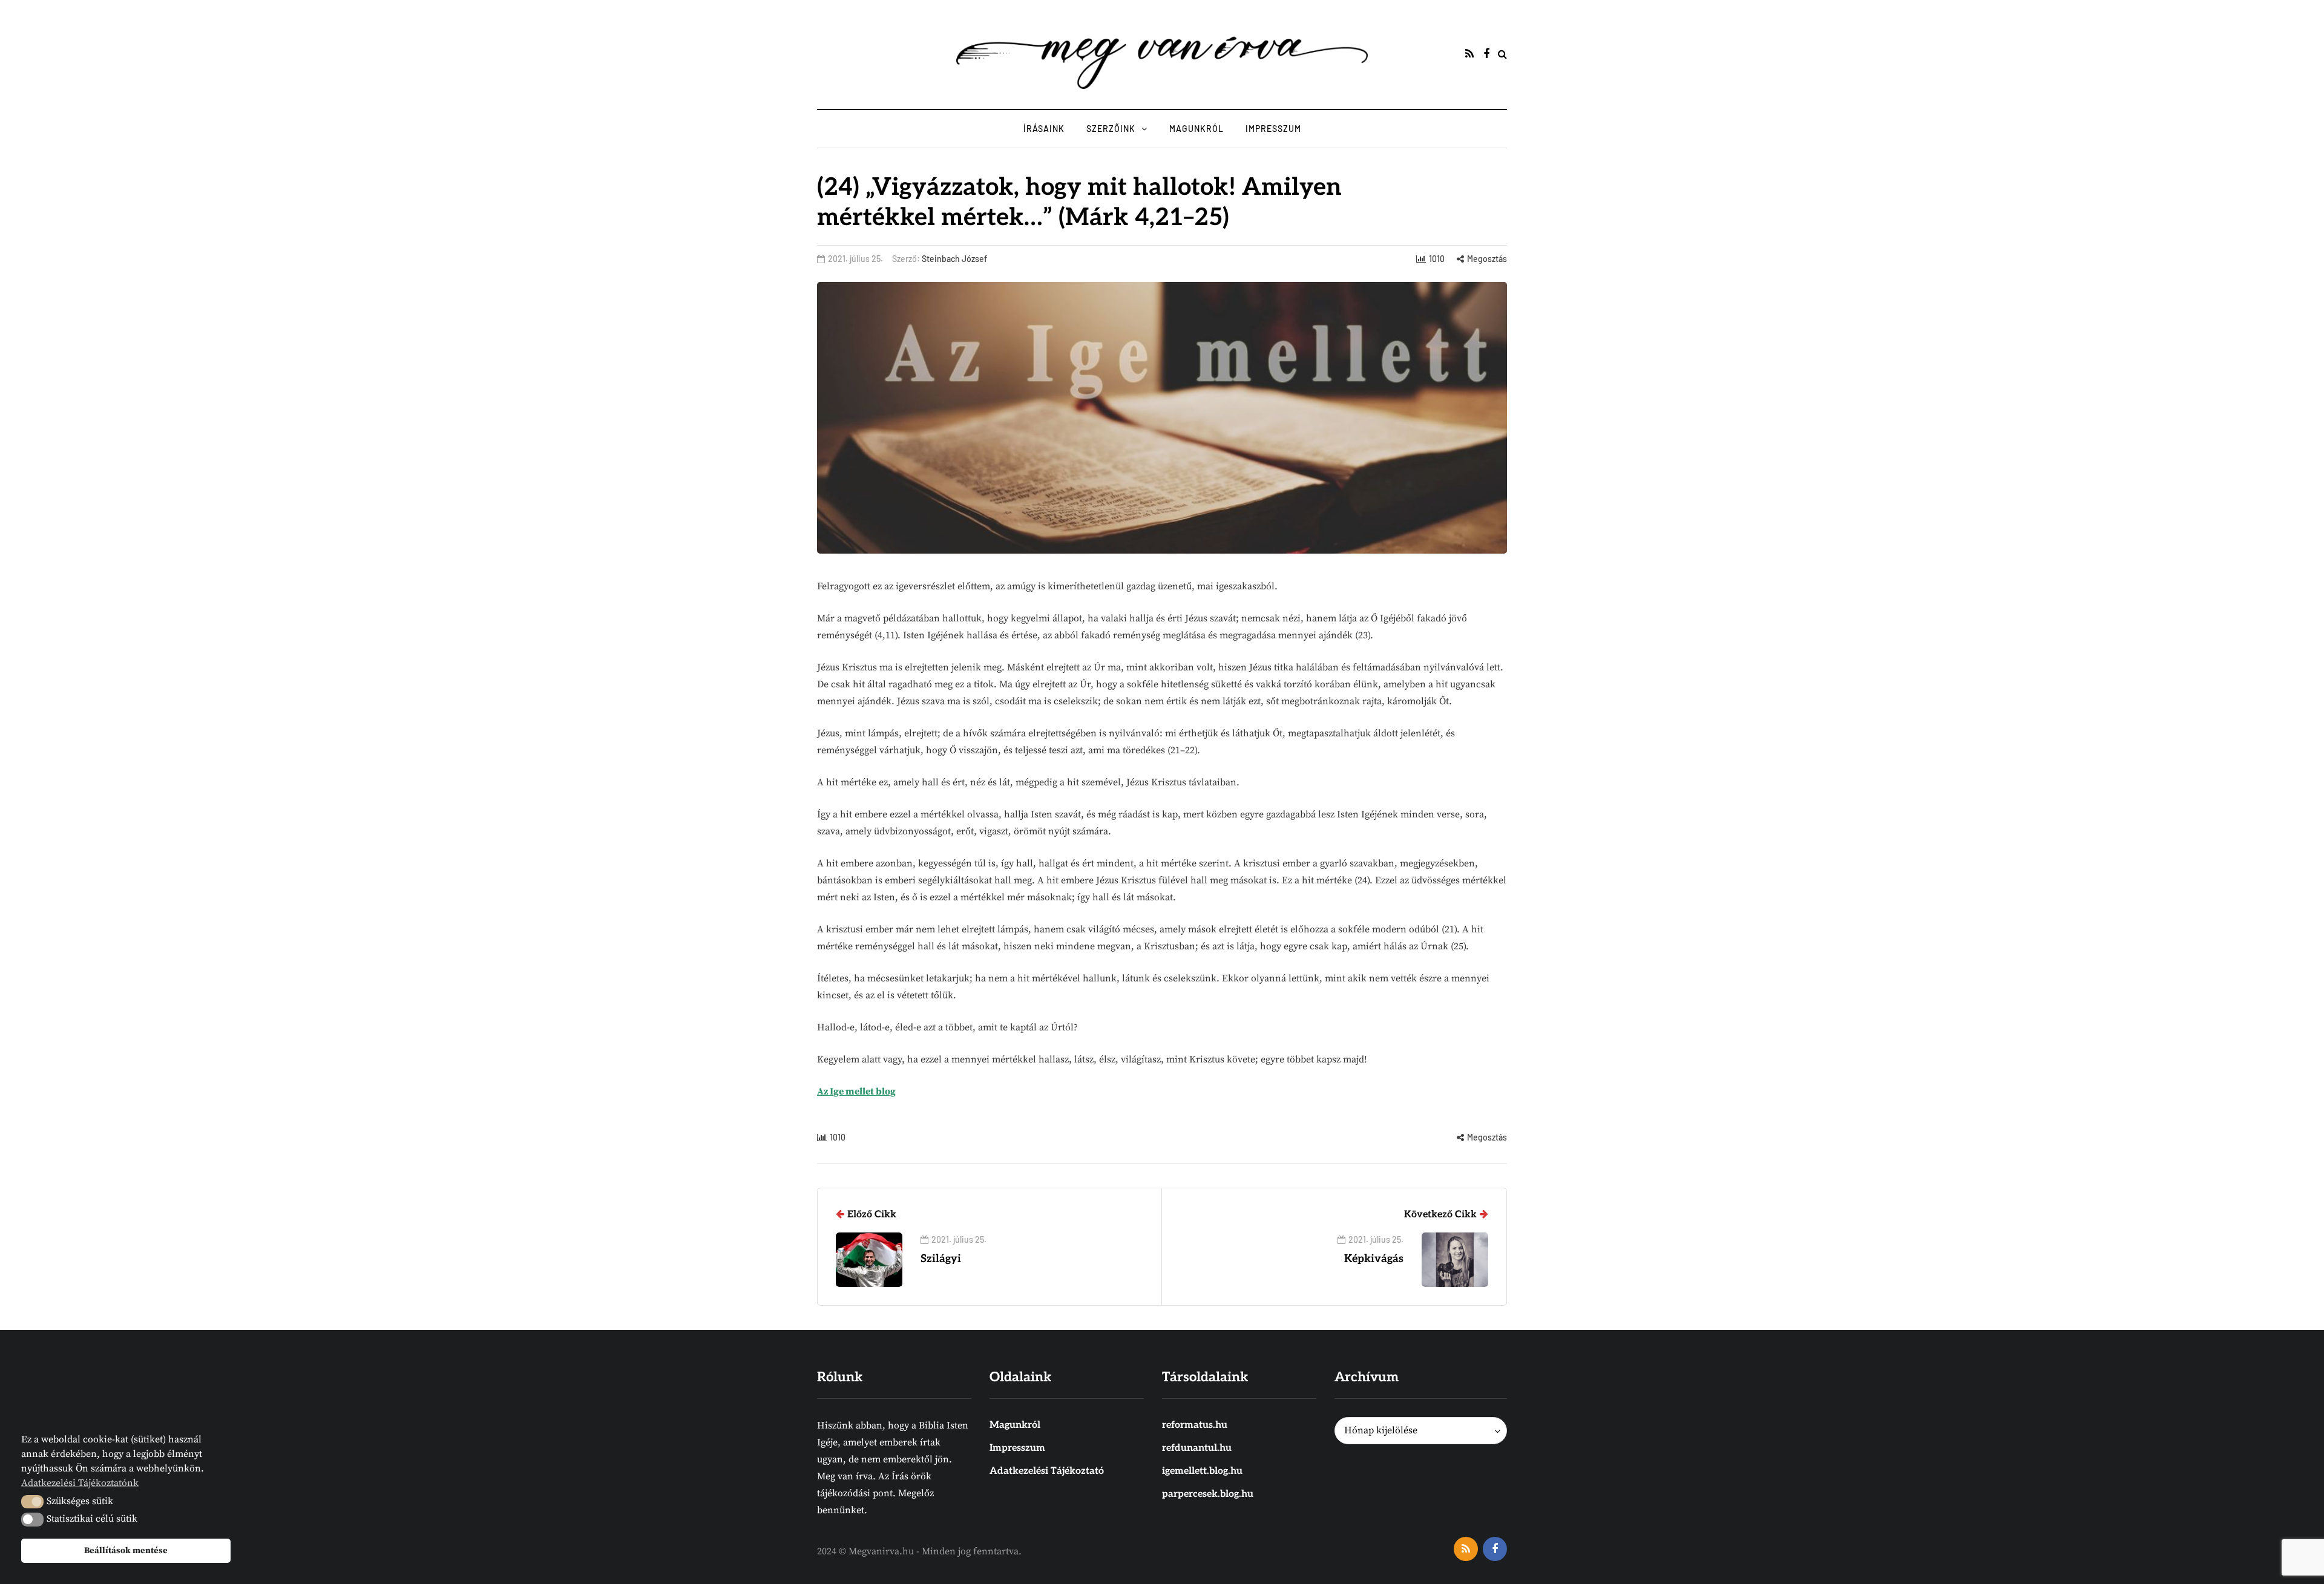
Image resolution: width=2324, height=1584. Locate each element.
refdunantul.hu (1197, 1448)
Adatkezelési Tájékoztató (1047, 1471)
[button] (32, 1502)
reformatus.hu (1195, 1425)
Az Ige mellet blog (856, 1091)
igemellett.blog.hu (1202, 1471)
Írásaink (1044, 129)
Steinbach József (954, 259)
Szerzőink (1111, 129)
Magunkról (1196, 129)
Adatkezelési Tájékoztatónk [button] (80, 1483)
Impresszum (1273, 129)
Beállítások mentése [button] (126, 1551)
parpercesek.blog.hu (1208, 1494)
